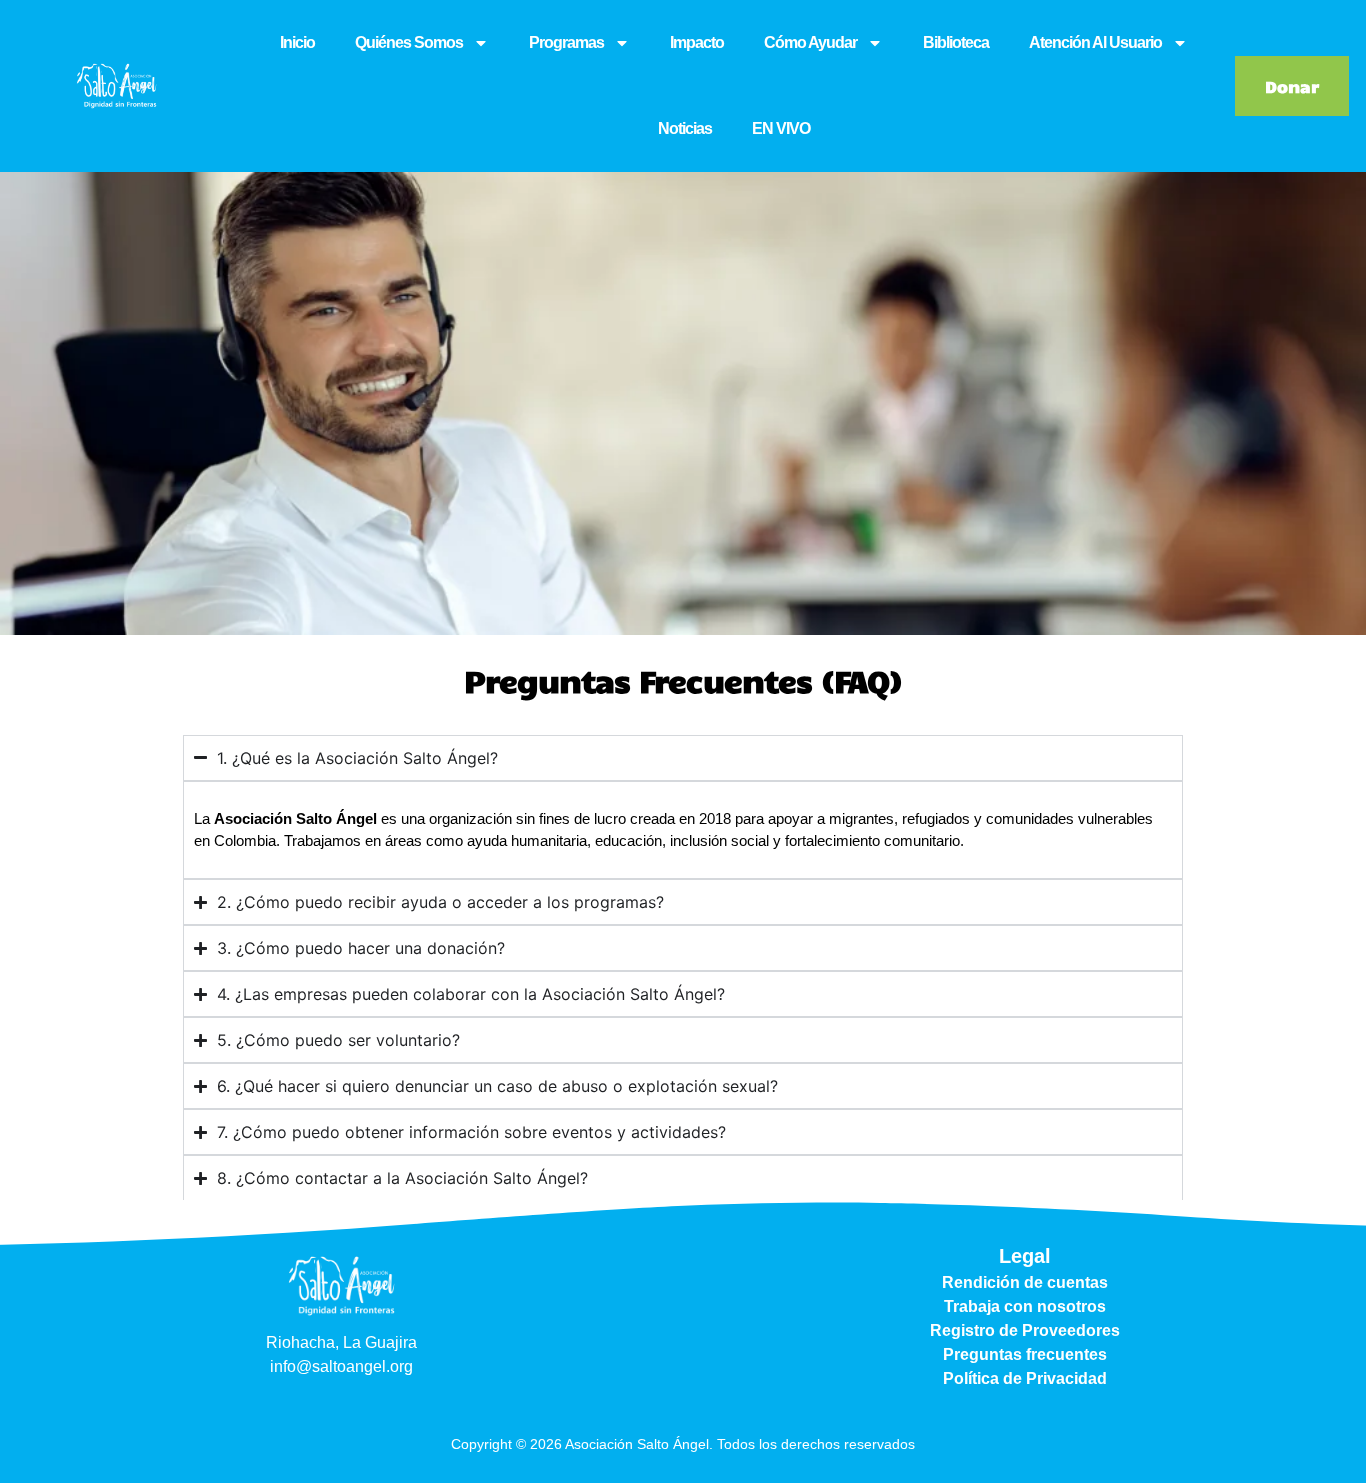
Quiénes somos (409, 42)
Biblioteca (956, 42)
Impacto (697, 42)
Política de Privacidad (1025, 1378)
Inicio (297, 42)
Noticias (685, 128)
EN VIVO (781, 128)
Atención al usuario (1095, 42)
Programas (566, 42)
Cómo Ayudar (810, 42)
